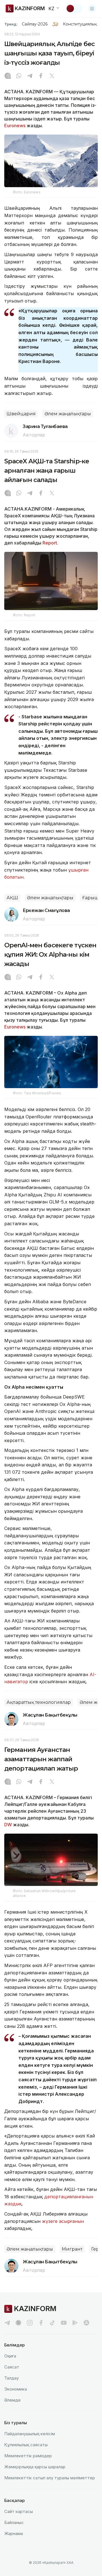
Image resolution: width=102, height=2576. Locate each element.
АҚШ (12, 898)
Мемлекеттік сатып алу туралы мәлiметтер (50, 2478)
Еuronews (15, 1027)
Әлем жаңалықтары (68, 414)
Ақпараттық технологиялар (39, 1702)
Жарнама (14, 2533)
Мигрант (72, 2249)
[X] (52, 76)
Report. (50, 543)
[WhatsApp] (19, 76)
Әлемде (12, 2400)
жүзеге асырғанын (63, 2221)
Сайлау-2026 (35, 24)
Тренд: (11, 24)
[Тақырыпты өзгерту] (74, 8)
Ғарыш (90, 898)
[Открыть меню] (92, 8)
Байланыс (14, 2522)
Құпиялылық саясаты (26, 2445)
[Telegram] (30, 76)
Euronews (15, 126)
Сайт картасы (19, 2511)
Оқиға (10, 2356)
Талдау (11, 2378)
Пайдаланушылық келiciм (30, 2434)
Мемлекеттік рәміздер (28, 2456)
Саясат (12, 2367)
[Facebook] (41, 76)
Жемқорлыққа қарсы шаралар (35, 2467)
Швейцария (21, 414)
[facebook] (41, 2323)
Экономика (16, 2389)
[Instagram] (8, 76)
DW (8, 1825)
